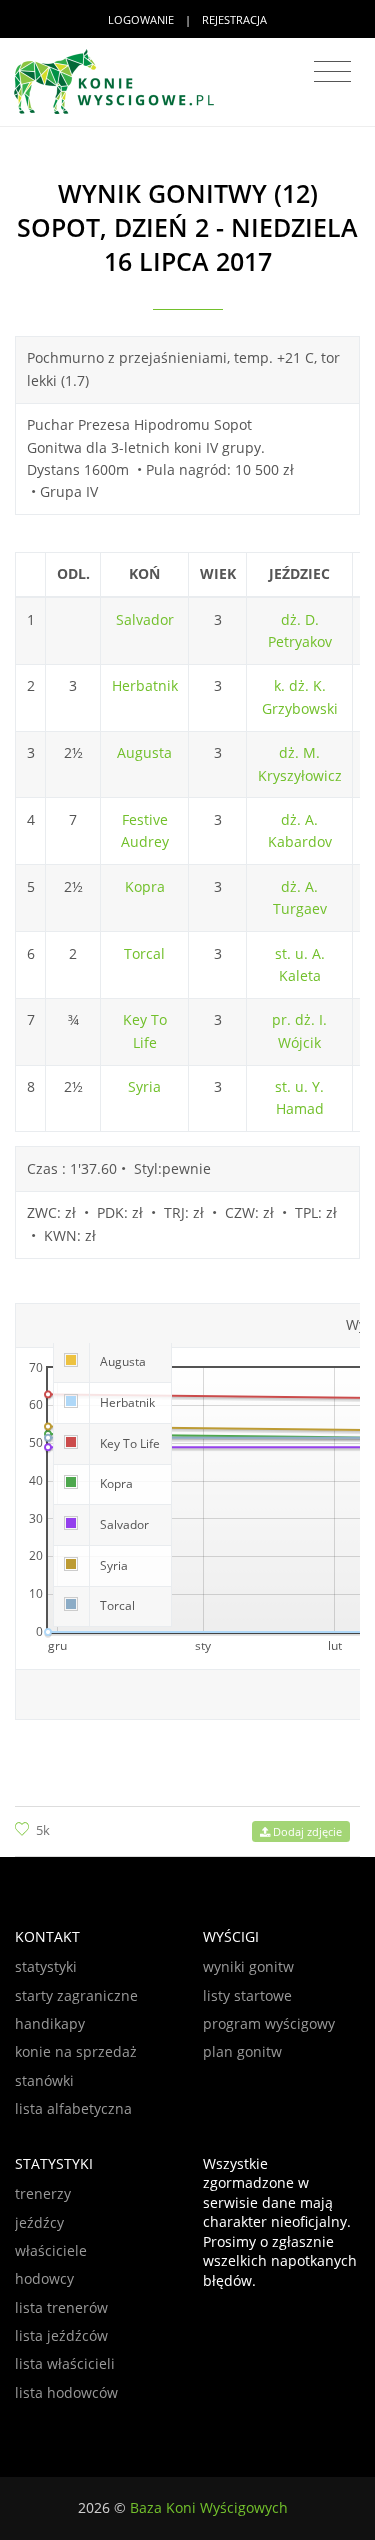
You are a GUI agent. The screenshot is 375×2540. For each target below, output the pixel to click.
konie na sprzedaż (76, 2051)
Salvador (145, 619)
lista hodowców (66, 2392)
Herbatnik (145, 685)
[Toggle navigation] (332, 72)
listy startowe (247, 1995)
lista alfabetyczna (73, 2108)
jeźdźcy (39, 2222)
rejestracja (234, 19)
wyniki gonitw (248, 1966)
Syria (144, 1086)
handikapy (50, 2023)
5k (43, 1830)
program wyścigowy (269, 2023)
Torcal (144, 953)
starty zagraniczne (76, 1995)
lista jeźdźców (61, 2335)
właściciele (51, 2250)
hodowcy (44, 2278)
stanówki (44, 2080)
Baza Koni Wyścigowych (209, 2507)
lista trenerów (61, 2307)
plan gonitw (242, 2051)
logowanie (141, 19)
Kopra (145, 886)
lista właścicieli (65, 2363)
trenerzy (43, 2193)
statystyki (46, 1966)
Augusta (144, 752)
